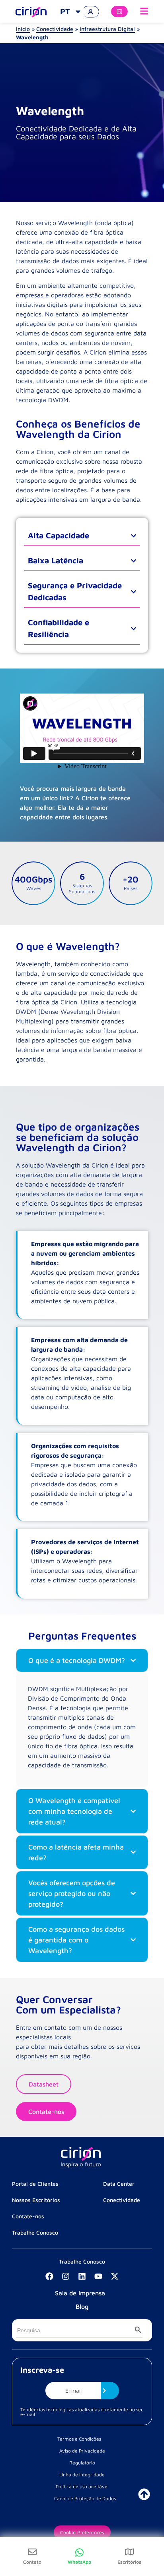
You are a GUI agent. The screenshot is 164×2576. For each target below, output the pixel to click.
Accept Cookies (82, 2561)
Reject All (82, 2538)
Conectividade (55, 29)
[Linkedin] (82, 2276)
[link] (71, 12)
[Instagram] (66, 2276)
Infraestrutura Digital (107, 29)
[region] (82, 2502)
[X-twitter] (115, 2276)
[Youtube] (98, 2276)
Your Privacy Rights (82, 2515)
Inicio (23, 29)
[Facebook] (49, 2276)
